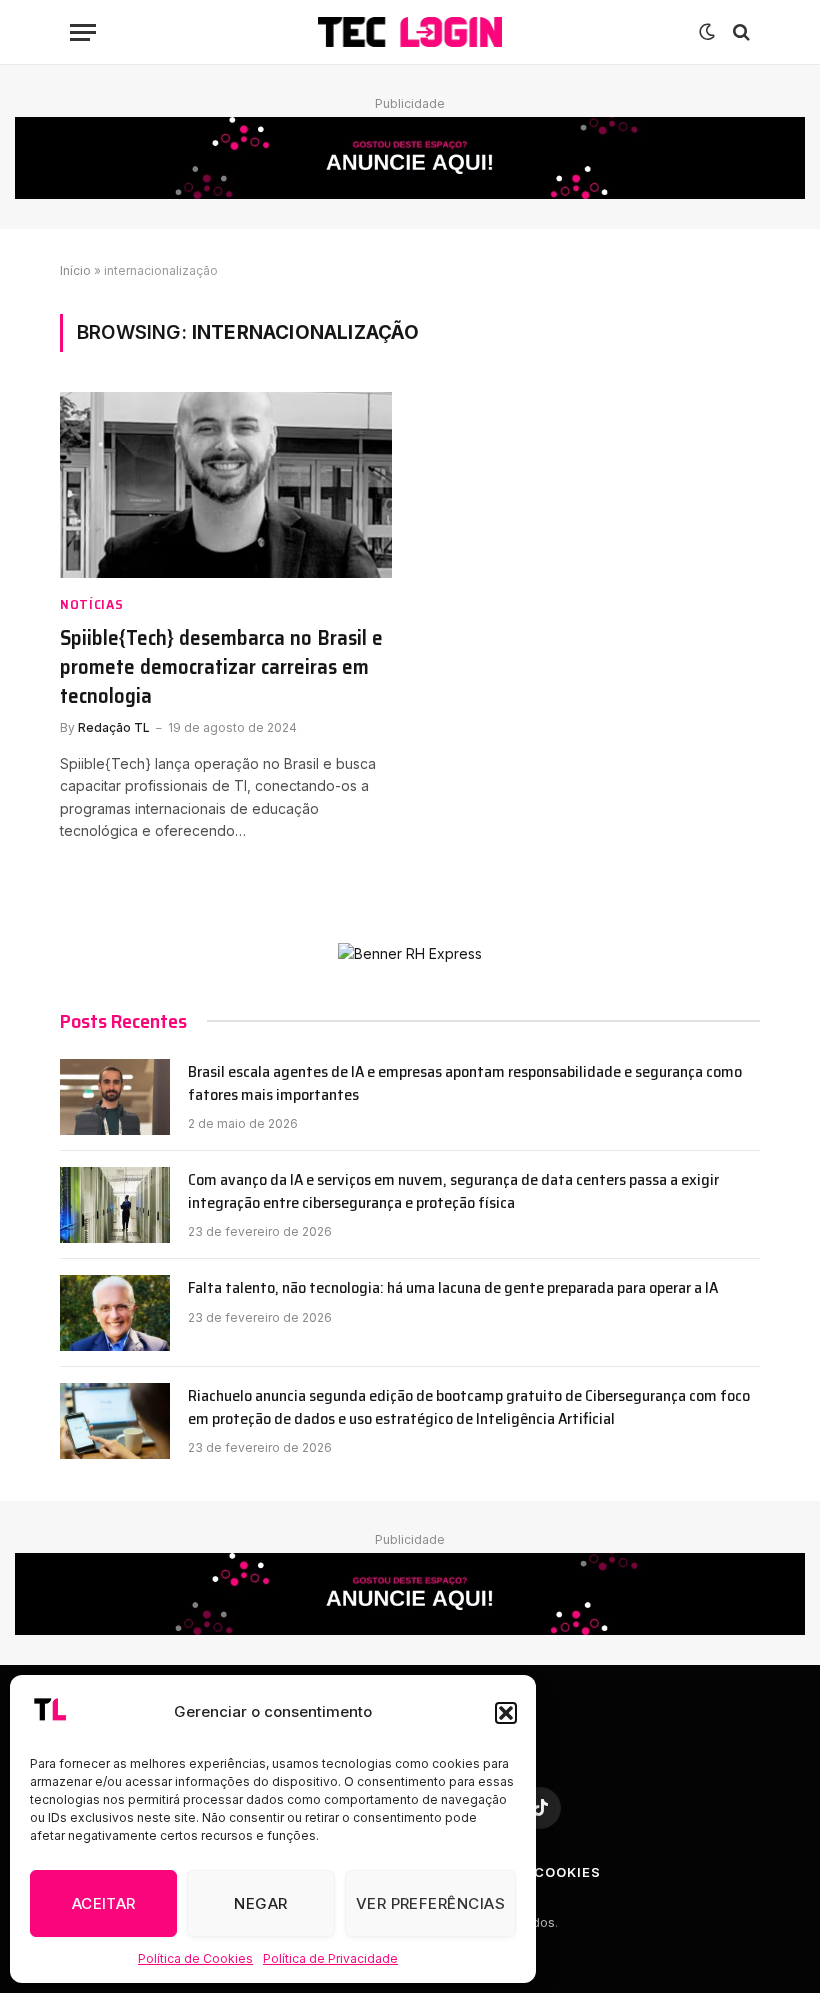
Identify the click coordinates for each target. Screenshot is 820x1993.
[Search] (739, 32)
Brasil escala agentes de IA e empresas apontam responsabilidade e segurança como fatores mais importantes (465, 1084)
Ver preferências (430, 1903)
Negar (260, 1903)
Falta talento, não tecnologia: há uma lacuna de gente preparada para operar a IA (453, 1288)
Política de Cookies (195, 1958)
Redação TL (114, 727)
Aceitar (104, 1903)
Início (75, 270)
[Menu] (83, 32)
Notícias (92, 604)
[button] (506, 1713)
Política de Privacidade (330, 1958)
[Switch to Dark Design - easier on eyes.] (707, 32)
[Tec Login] (409, 32)
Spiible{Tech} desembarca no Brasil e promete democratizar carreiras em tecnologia (221, 667)
